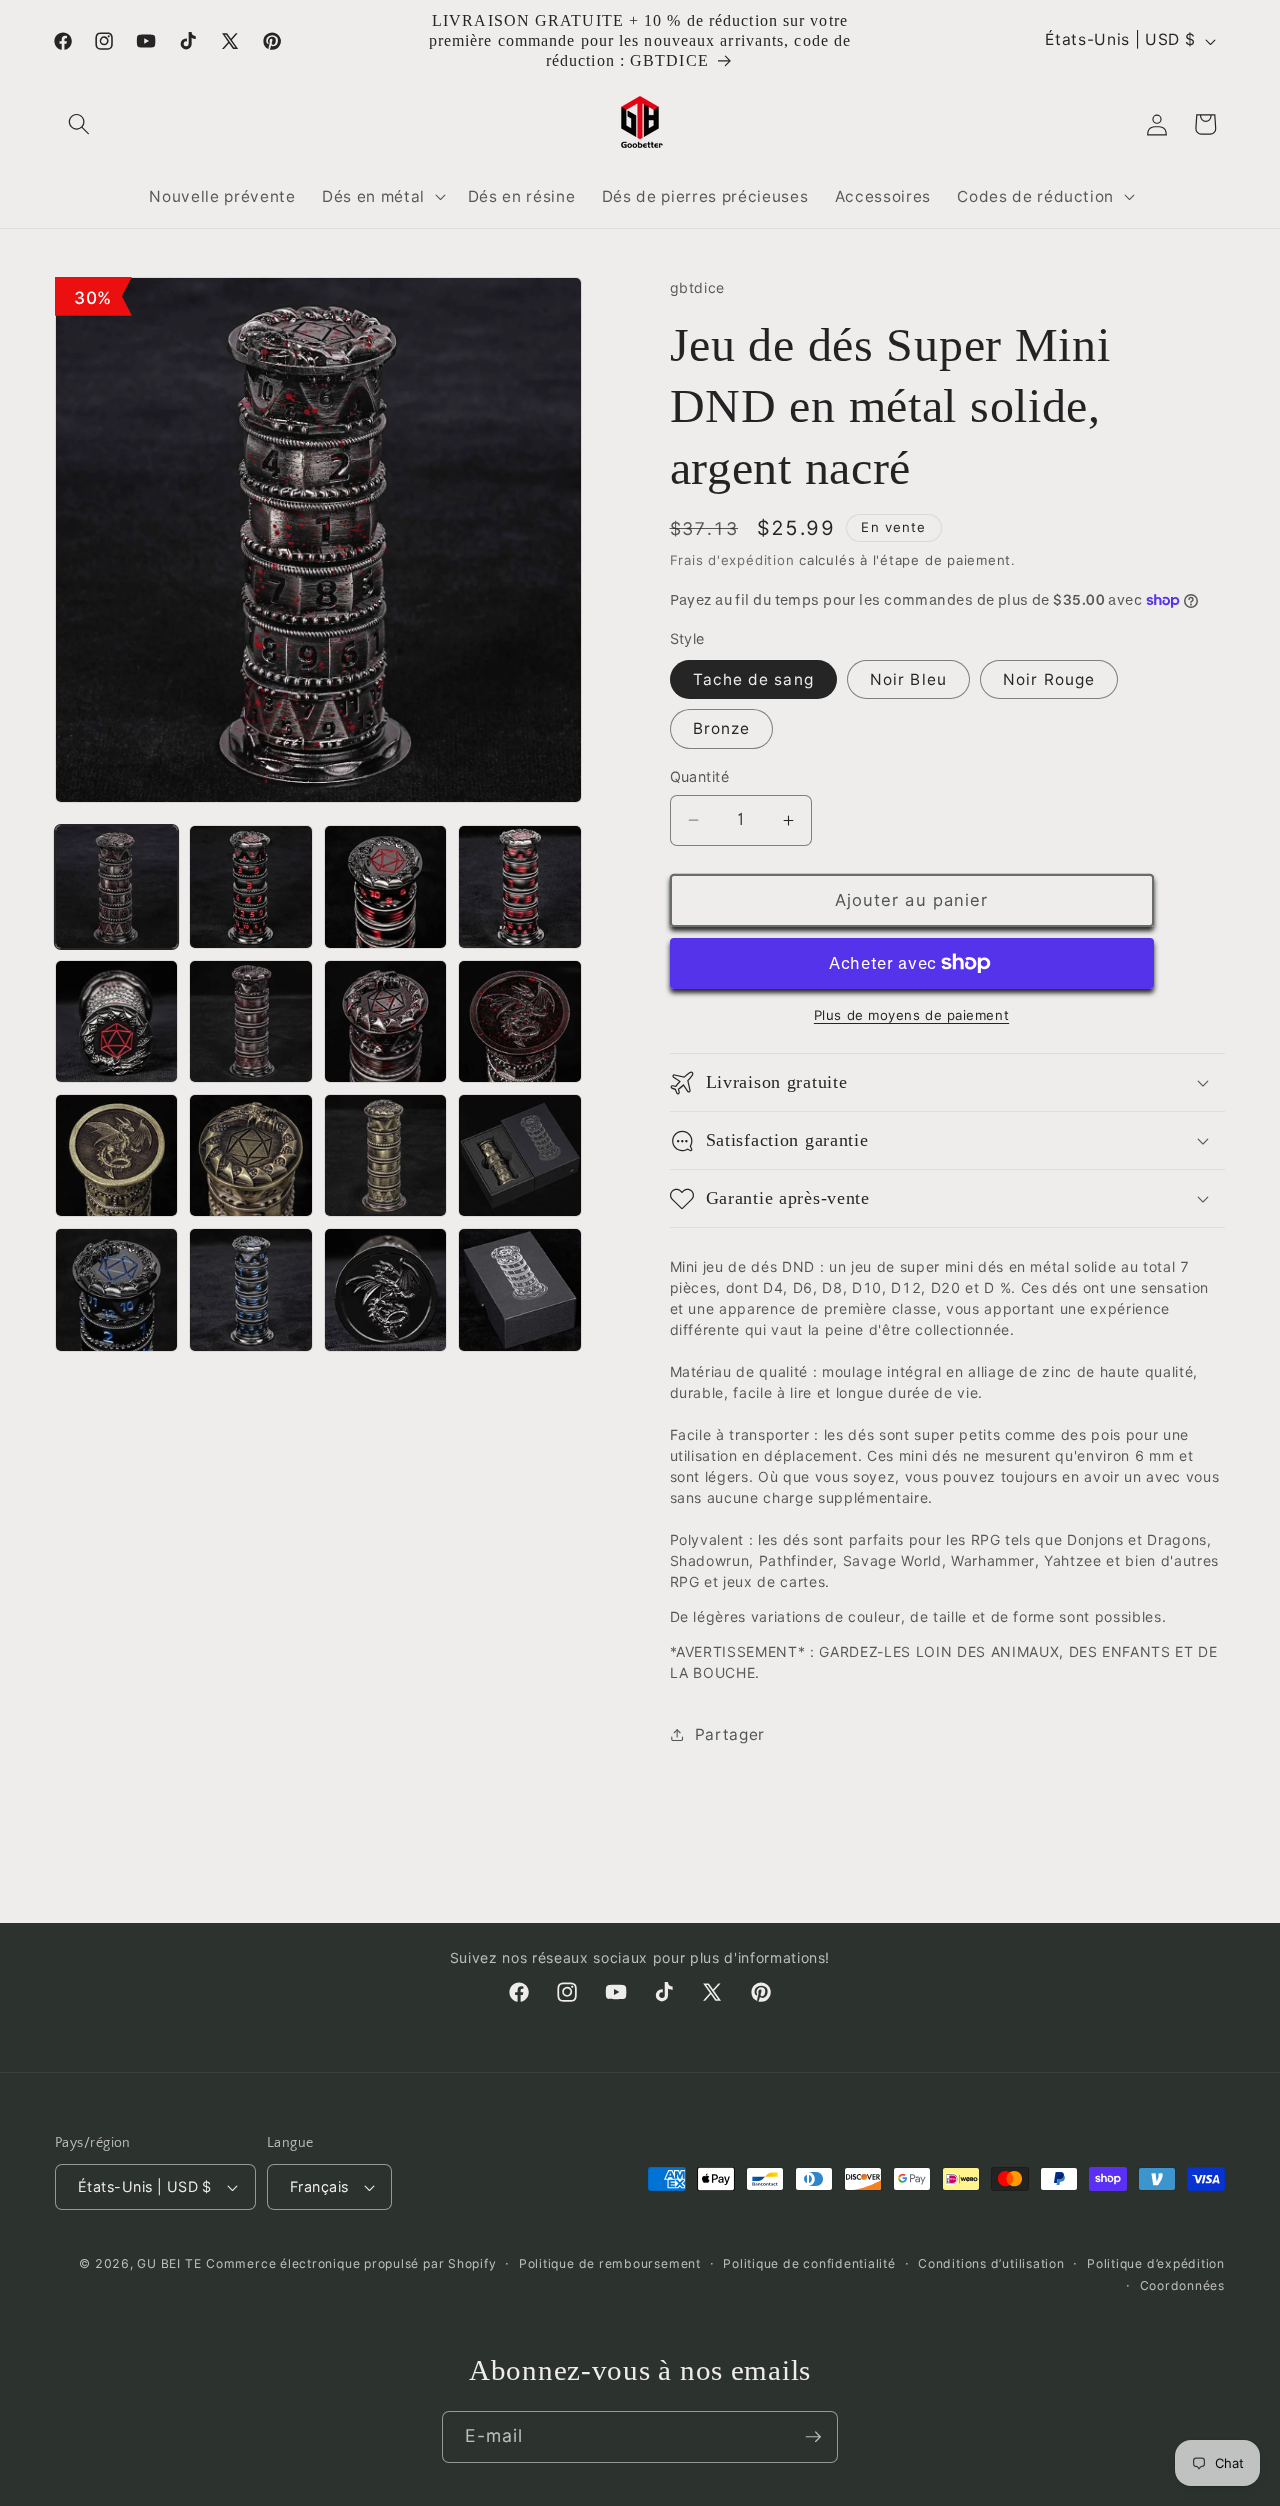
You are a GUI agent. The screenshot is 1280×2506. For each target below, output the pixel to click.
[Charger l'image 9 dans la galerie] (519, 1021)
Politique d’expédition (1156, 2263)
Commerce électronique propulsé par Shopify (351, 2263)
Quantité (700, 776)
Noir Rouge (1049, 679)
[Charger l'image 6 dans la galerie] (116, 1021)
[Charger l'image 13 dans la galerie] (385, 1155)
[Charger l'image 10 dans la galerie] (116, 1155)
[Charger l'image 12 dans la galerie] (250, 1155)
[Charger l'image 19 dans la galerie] (519, 1289)
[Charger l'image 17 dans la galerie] (250, 1289)
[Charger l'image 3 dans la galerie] (385, 886)
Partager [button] (730, 1734)
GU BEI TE (169, 2263)
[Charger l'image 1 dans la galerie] (116, 886)
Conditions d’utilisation (991, 2263)
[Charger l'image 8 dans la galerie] (385, 1021)
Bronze (722, 728)
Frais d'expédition (732, 560)
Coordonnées (1182, 2284)
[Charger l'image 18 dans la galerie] (385, 1289)
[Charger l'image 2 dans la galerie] (250, 886)
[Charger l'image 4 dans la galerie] (519, 886)
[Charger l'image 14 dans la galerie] (519, 1155)
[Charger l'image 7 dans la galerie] (250, 1021)
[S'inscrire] (813, 2437)
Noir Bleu (908, 679)
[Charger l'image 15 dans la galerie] (116, 1289)
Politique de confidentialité (809, 2263)
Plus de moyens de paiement (911, 1015)
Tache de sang (753, 679)
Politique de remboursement (610, 2263)
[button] (79, 124)
